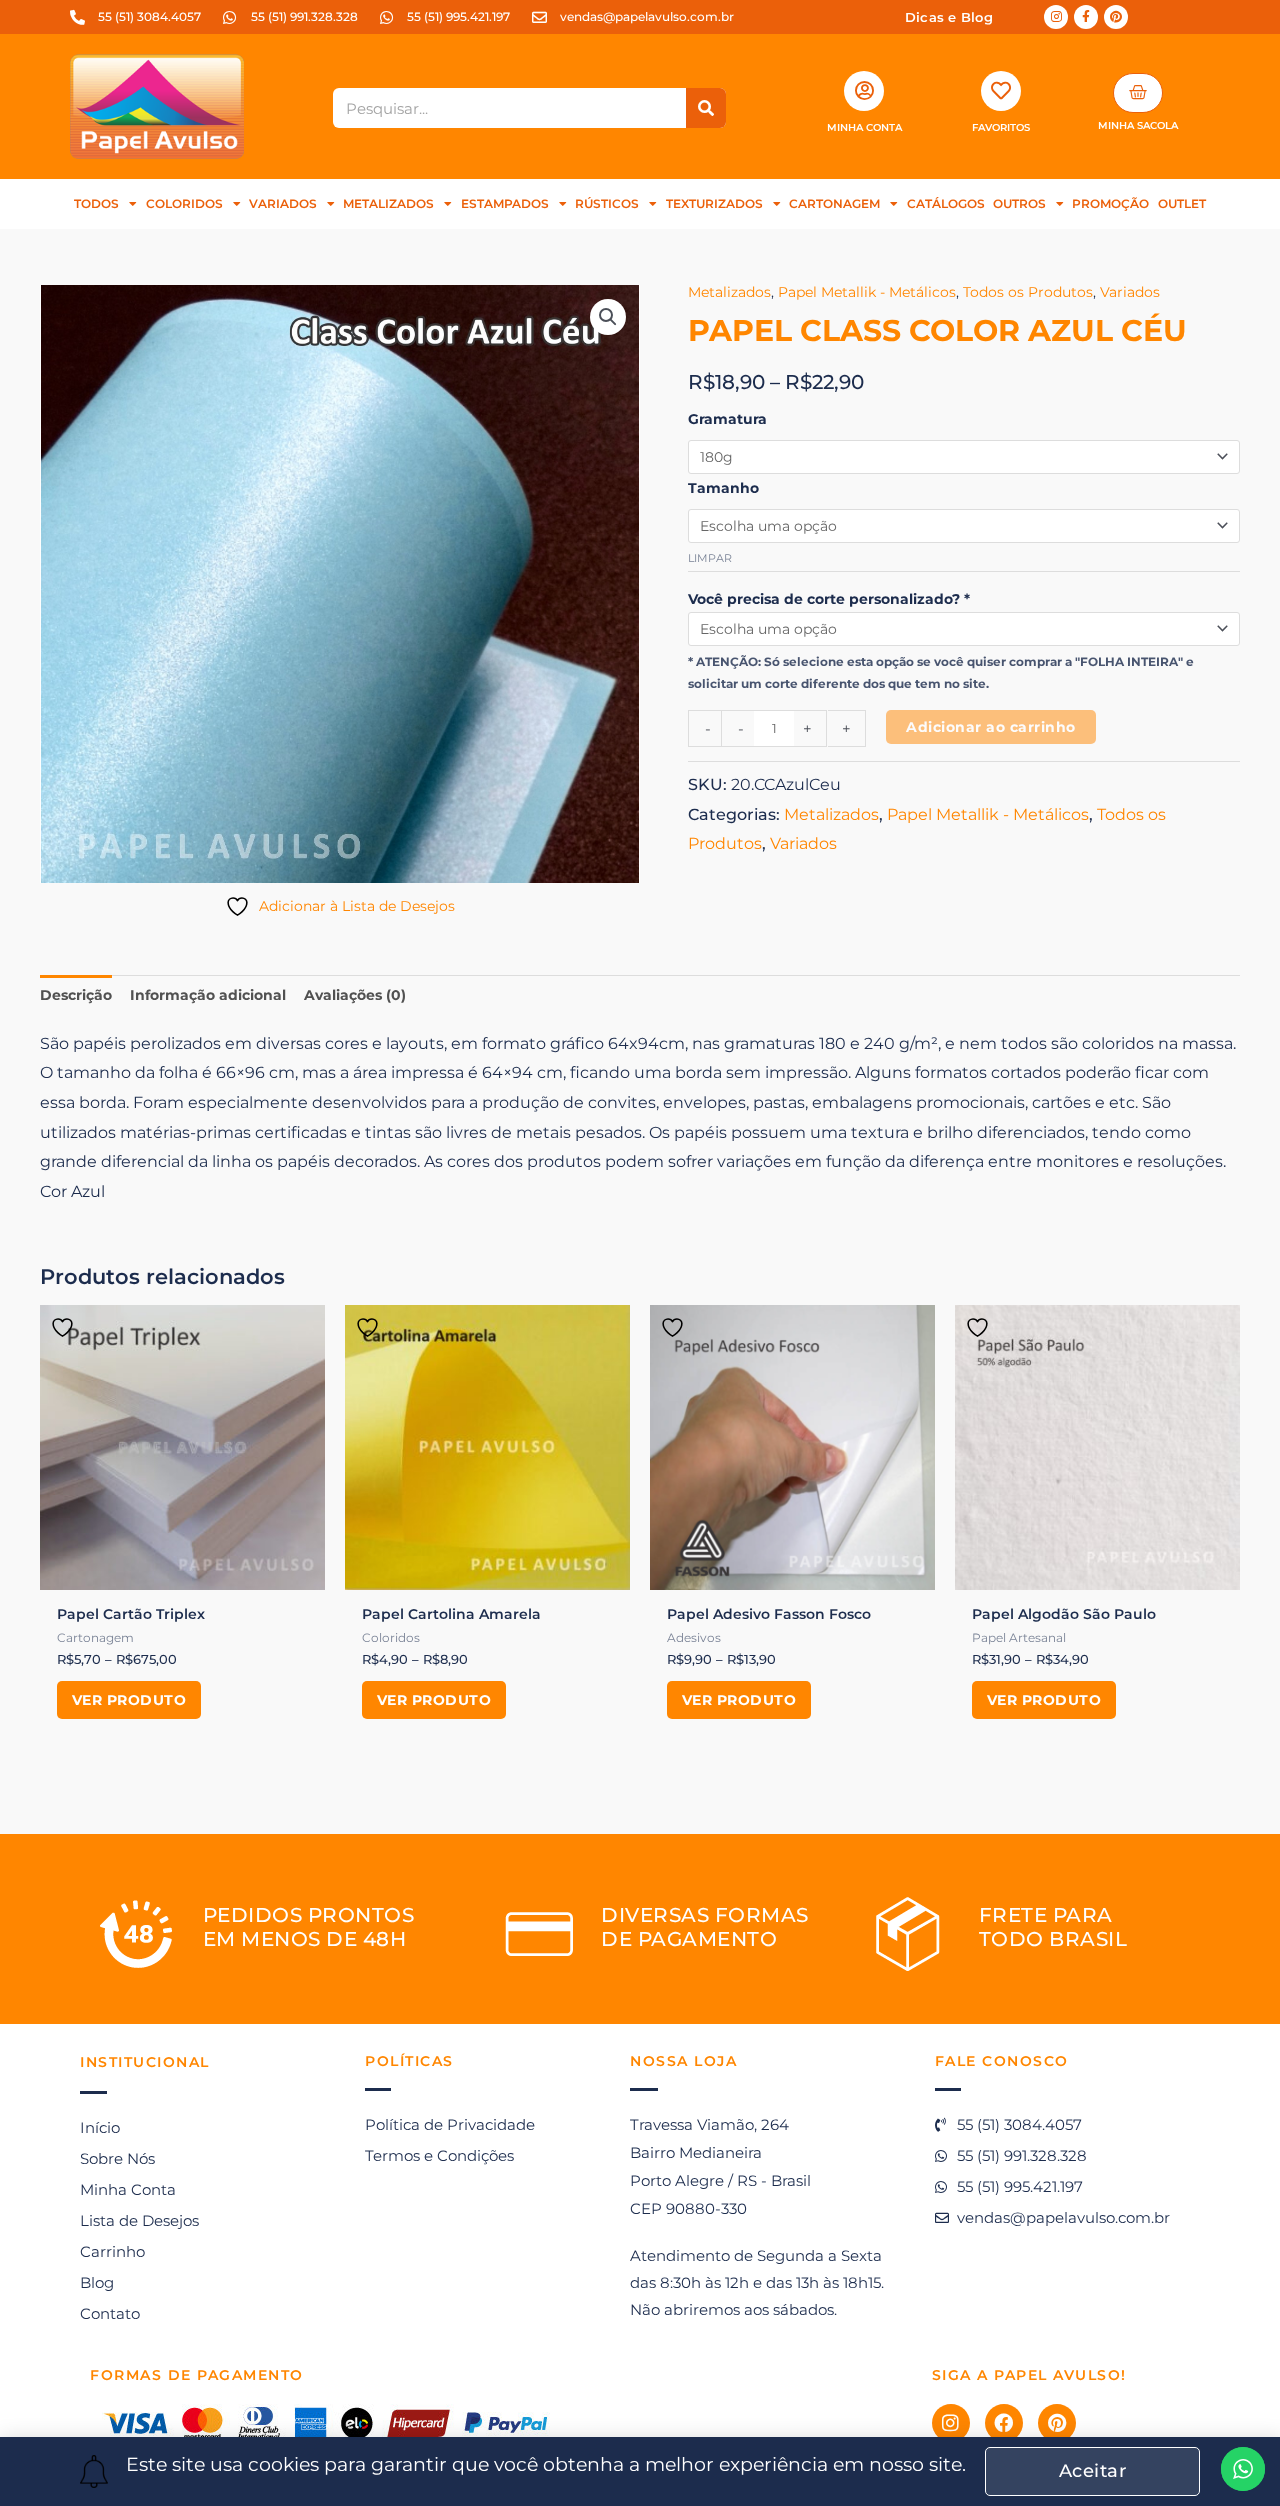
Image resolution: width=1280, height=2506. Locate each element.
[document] (640, 1253)
